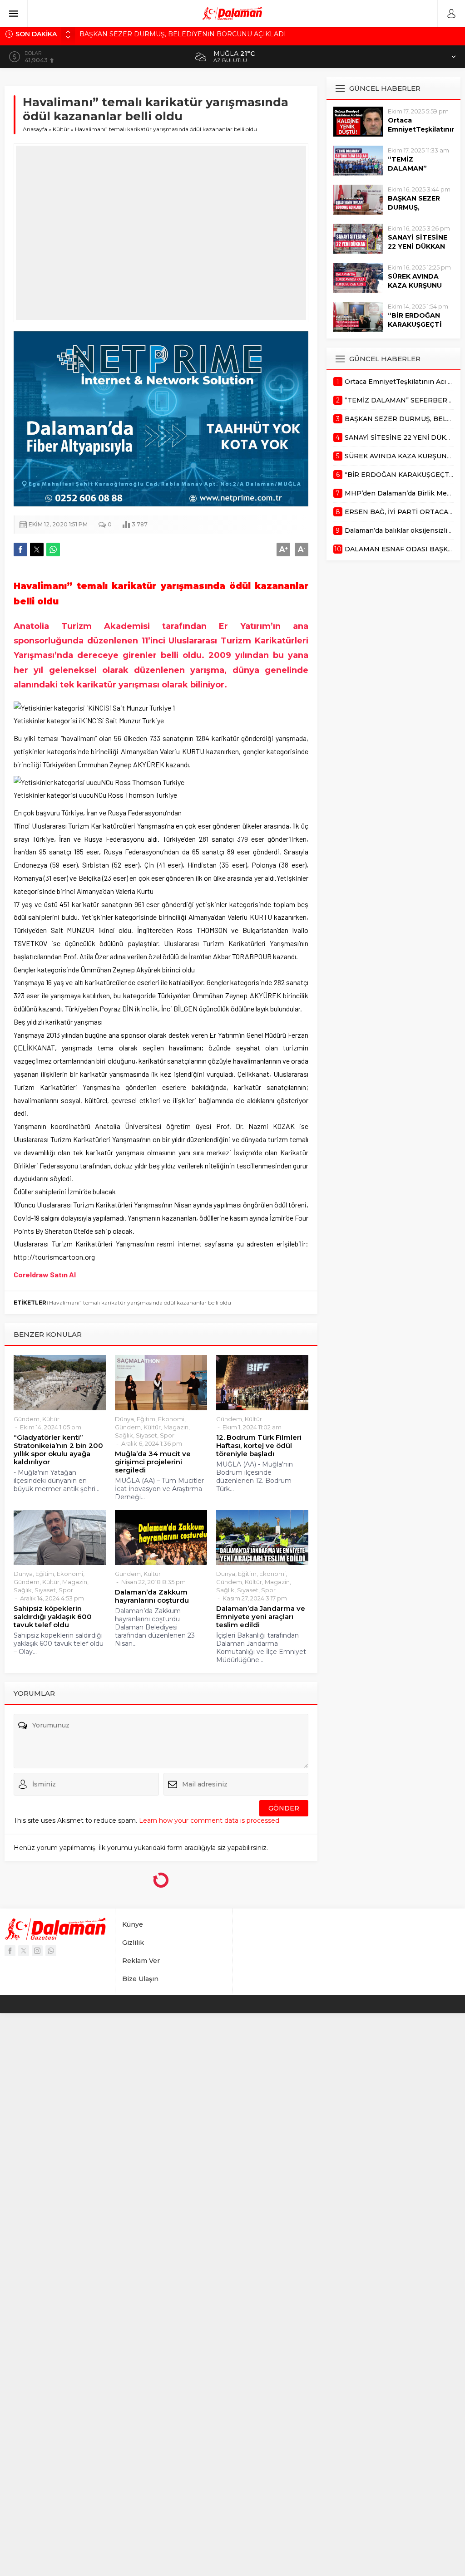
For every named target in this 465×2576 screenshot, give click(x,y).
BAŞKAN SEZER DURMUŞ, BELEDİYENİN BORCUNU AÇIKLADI (183, 34)
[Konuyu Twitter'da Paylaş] (37, 550)
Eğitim (146, 1419)
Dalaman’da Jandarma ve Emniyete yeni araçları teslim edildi (261, 1617)
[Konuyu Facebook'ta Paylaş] (20, 550)
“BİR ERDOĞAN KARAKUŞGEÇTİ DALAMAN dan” (415, 324)
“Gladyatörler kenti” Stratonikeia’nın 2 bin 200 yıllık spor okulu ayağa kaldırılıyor (58, 1450)
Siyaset (146, 1435)
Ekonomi (171, 1419)
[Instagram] (37, 1951)
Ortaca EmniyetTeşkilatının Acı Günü (421, 129)
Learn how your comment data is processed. (210, 1820)
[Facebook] (10, 1951)
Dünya (124, 1419)
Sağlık (124, 1435)
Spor (167, 1435)
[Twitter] (24, 1951)
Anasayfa (35, 129)
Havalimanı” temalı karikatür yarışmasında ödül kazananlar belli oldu (140, 1303)
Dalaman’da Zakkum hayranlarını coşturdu (152, 1596)
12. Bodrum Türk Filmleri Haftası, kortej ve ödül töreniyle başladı (259, 1446)
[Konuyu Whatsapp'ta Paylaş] (53, 550)
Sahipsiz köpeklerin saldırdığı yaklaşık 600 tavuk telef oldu (53, 1617)
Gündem (27, 1419)
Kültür (61, 129)
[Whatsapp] (51, 1951)
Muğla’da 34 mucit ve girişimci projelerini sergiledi (153, 1462)
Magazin (176, 1427)
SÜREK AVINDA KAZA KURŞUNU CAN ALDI (415, 285)
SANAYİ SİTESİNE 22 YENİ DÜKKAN (418, 242)
